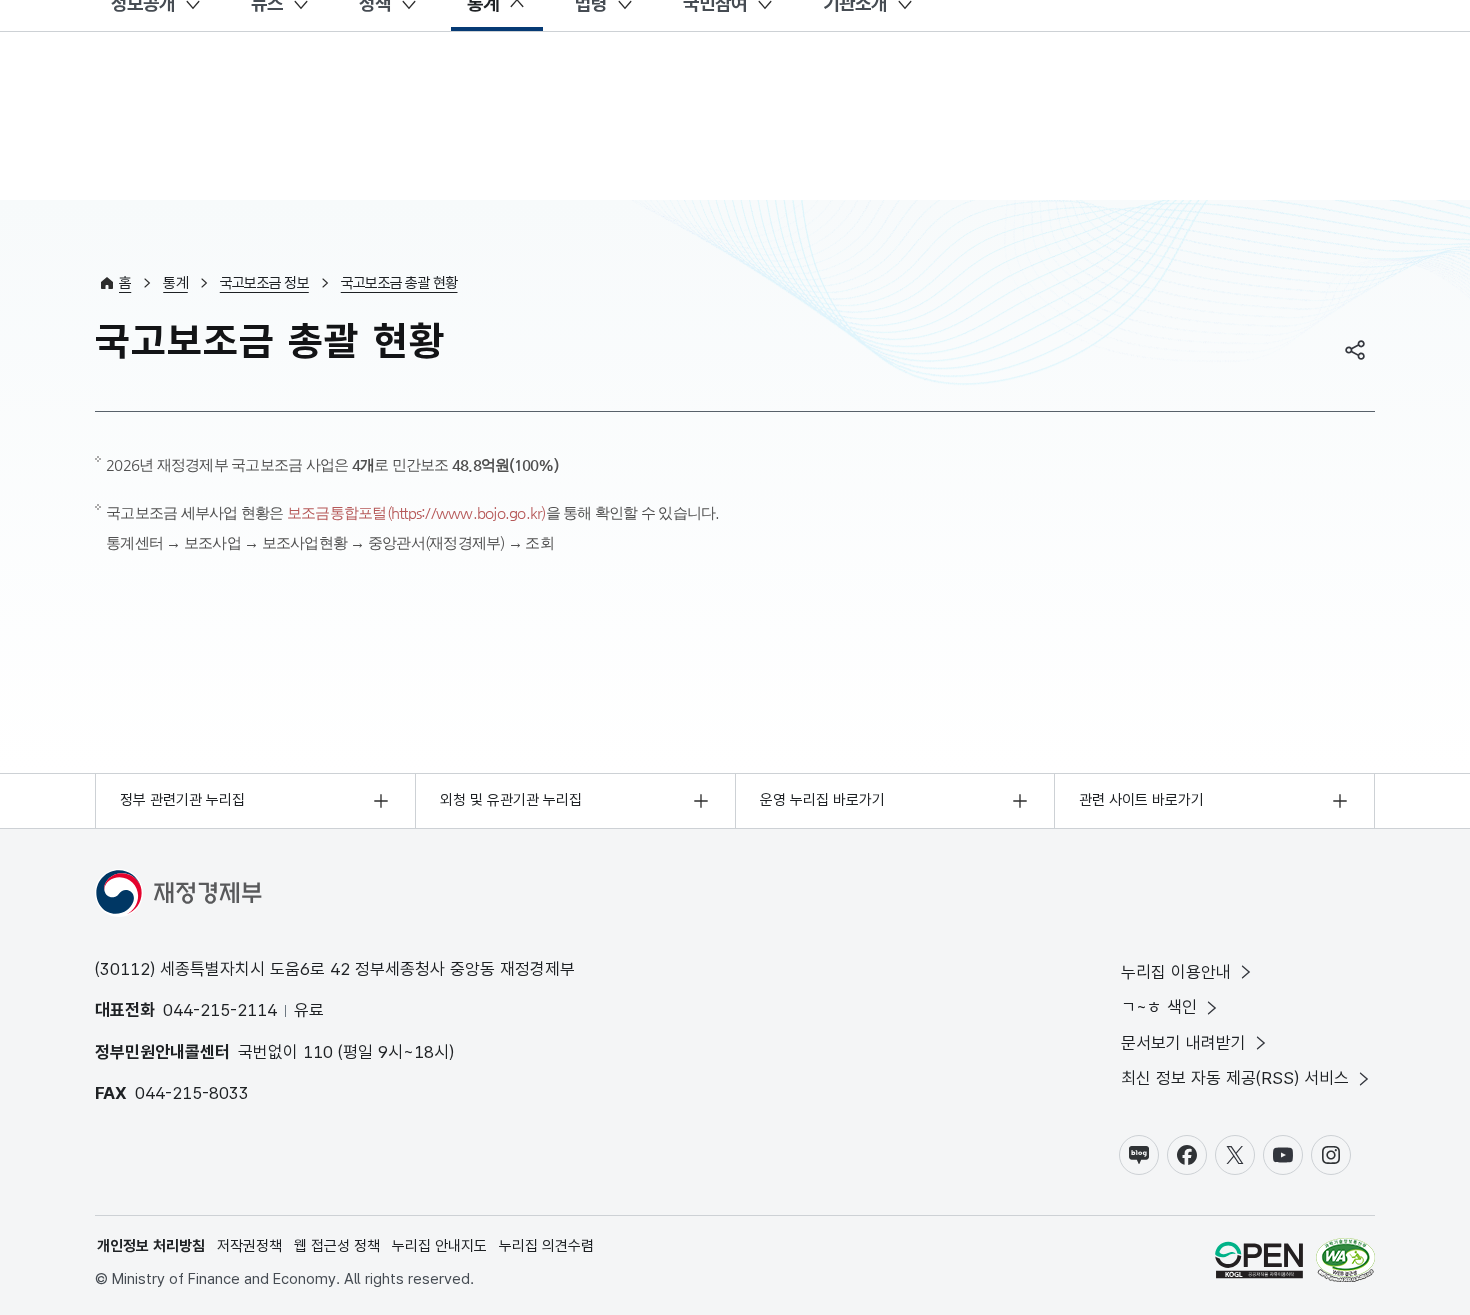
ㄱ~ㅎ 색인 (1159, 1007)
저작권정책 (249, 1246)
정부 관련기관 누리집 (182, 800)
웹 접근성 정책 (337, 1246)
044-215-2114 (220, 1010)
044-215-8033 (192, 1093)
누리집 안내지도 (439, 1246)
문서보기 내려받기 (1183, 1043)
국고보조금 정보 (264, 283)
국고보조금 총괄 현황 (399, 283)
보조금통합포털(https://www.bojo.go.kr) (416, 512)
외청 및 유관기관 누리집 (511, 800)
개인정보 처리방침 (151, 1246)
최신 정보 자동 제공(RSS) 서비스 (1235, 1078)
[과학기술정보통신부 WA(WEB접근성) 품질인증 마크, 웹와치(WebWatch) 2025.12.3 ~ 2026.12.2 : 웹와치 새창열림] (1345, 1263)
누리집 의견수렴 (546, 1246)
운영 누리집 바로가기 (822, 800)
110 (318, 1052)
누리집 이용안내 (1176, 972)
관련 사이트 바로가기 (1141, 800)
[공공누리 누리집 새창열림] (1259, 1263)
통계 (175, 283)
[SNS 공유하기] (1355, 350)
